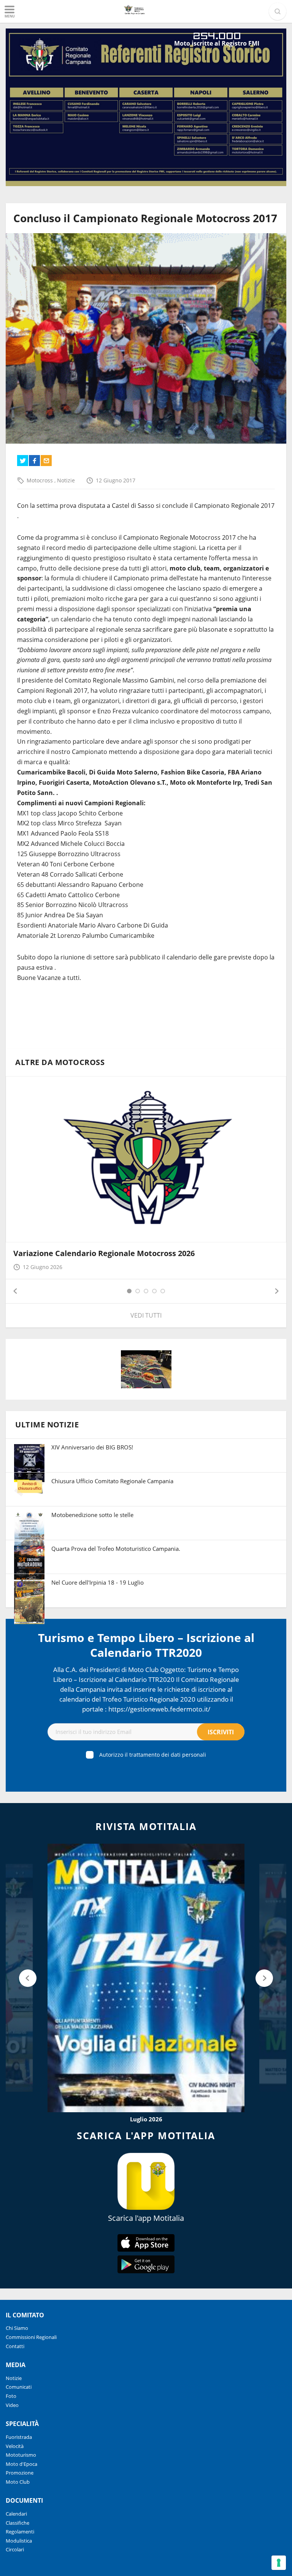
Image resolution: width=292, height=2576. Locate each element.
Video (12, 2405)
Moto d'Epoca (21, 2464)
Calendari (16, 2514)
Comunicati (19, 2387)
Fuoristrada (19, 2437)
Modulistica (19, 2541)
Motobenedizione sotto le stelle (92, 1515)
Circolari (15, 2549)
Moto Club (18, 2482)
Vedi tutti (146, 1315)
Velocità (15, 2446)
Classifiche (17, 2523)
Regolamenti (20, 2532)
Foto (11, 2396)
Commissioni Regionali (31, 2337)
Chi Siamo (17, 2328)
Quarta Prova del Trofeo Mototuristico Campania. (116, 1549)
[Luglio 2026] (146, 1978)
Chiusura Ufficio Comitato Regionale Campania (112, 1481)
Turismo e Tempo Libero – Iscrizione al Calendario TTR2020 (146, 1645)
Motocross (40, 480)
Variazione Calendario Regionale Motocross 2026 (104, 1253)
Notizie (66, 480)
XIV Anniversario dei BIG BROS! (92, 1447)
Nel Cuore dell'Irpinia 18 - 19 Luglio (98, 1582)
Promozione (20, 2473)
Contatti (15, 2346)
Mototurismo (21, 2455)
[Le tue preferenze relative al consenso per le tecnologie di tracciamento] (279, 2563)
